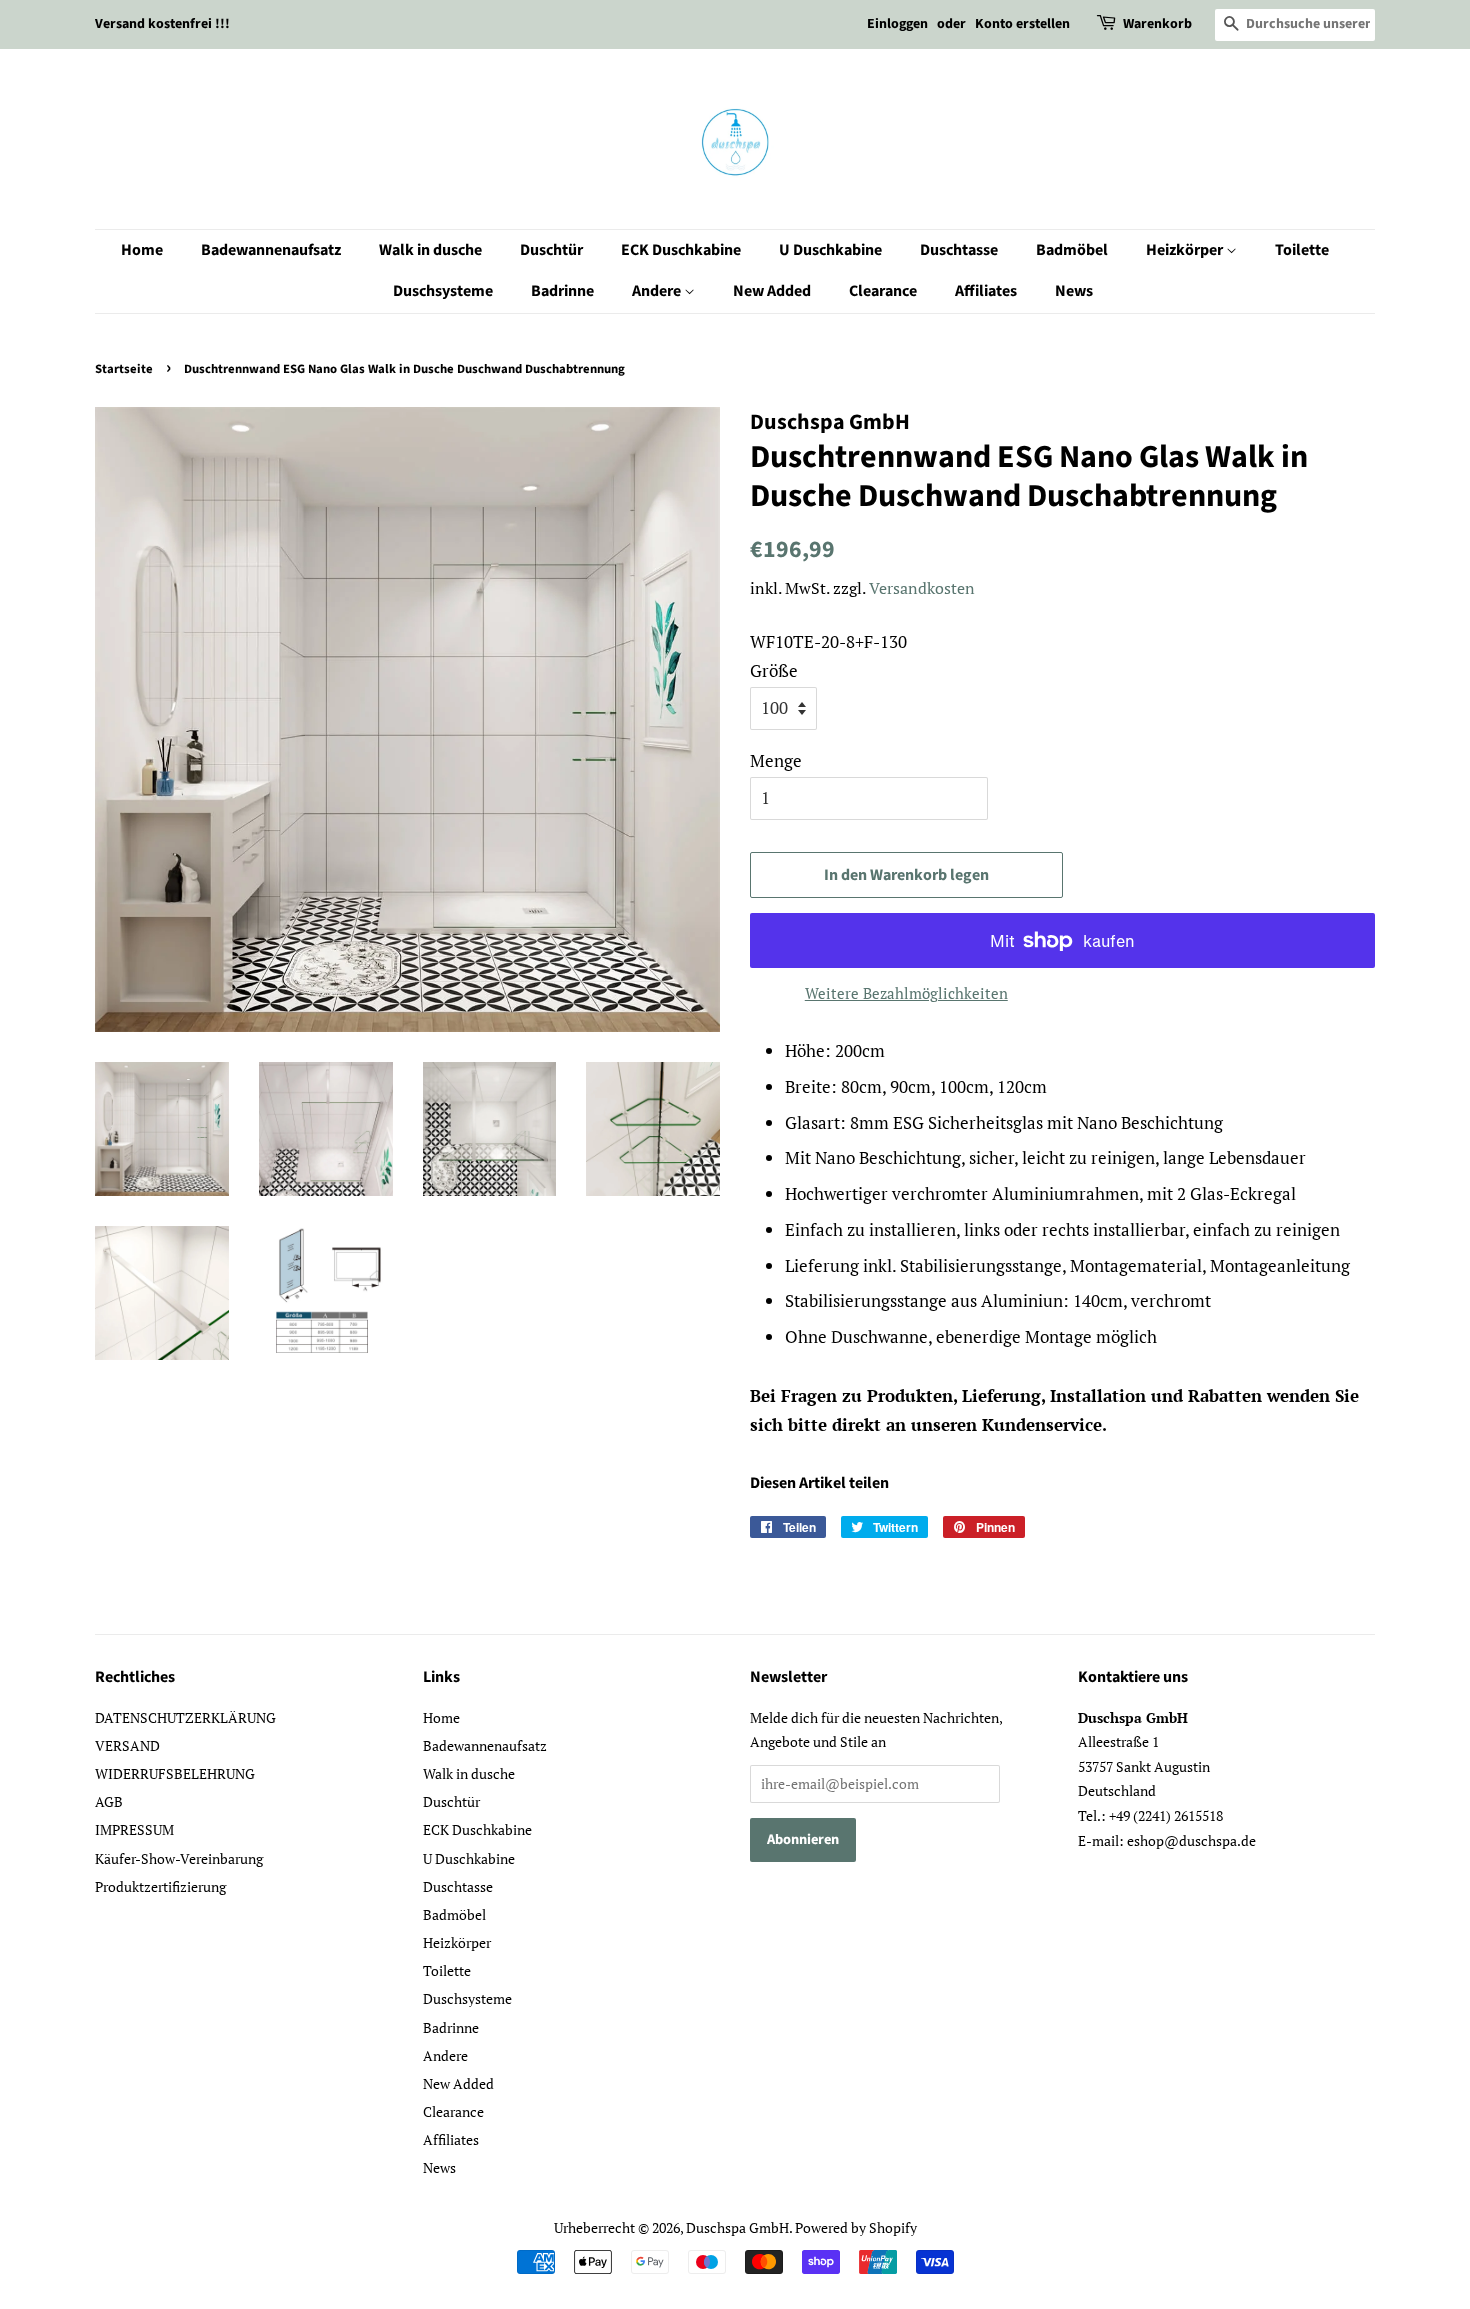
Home (142, 250)
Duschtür (551, 250)
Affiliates (986, 291)
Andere (658, 291)
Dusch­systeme (443, 291)
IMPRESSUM (134, 1829)
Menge (776, 760)
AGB (109, 1801)
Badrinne (562, 291)
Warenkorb (1157, 24)
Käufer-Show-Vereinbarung (179, 1858)
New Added (772, 291)
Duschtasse (959, 250)
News (1074, 291)
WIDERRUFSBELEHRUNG (175, 1773)
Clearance (883, 291)
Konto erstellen (1022, 24)
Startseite (124, 369)
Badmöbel (1072, 250)
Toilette (1302, 250)
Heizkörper (1186, 250)
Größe (774, 670)
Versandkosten (922, 588)
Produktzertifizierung (160, 1886)
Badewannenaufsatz (271, 250)
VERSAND (127, 1745)
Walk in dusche (430, 250)
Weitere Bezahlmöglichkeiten (906, 993)
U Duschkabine (830, 250)
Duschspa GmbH (737, 2227)
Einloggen (897, 24)
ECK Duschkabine (681, 250)
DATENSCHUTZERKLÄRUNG (185, 1717)
